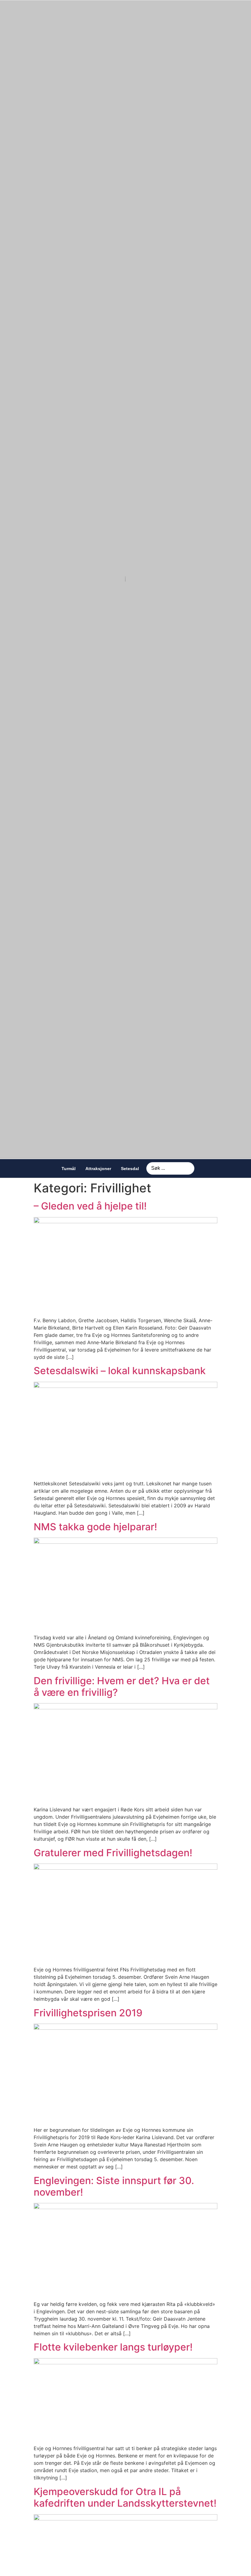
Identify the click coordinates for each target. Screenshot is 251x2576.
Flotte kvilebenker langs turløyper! (113, 2347)
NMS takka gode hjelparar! (95, 1527)
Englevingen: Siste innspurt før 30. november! (114, 2186)
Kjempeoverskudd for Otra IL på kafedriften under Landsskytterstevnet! (125, 2497)
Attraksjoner (98, 1169)
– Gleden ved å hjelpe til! (90, 1206)
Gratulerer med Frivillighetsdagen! (113, 1853)
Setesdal (130, 1169)
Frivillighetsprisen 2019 (88, 2013)
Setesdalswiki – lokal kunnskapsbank (120, 1371)
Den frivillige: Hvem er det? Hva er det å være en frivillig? (122, 1687)
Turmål (69, 1169)
